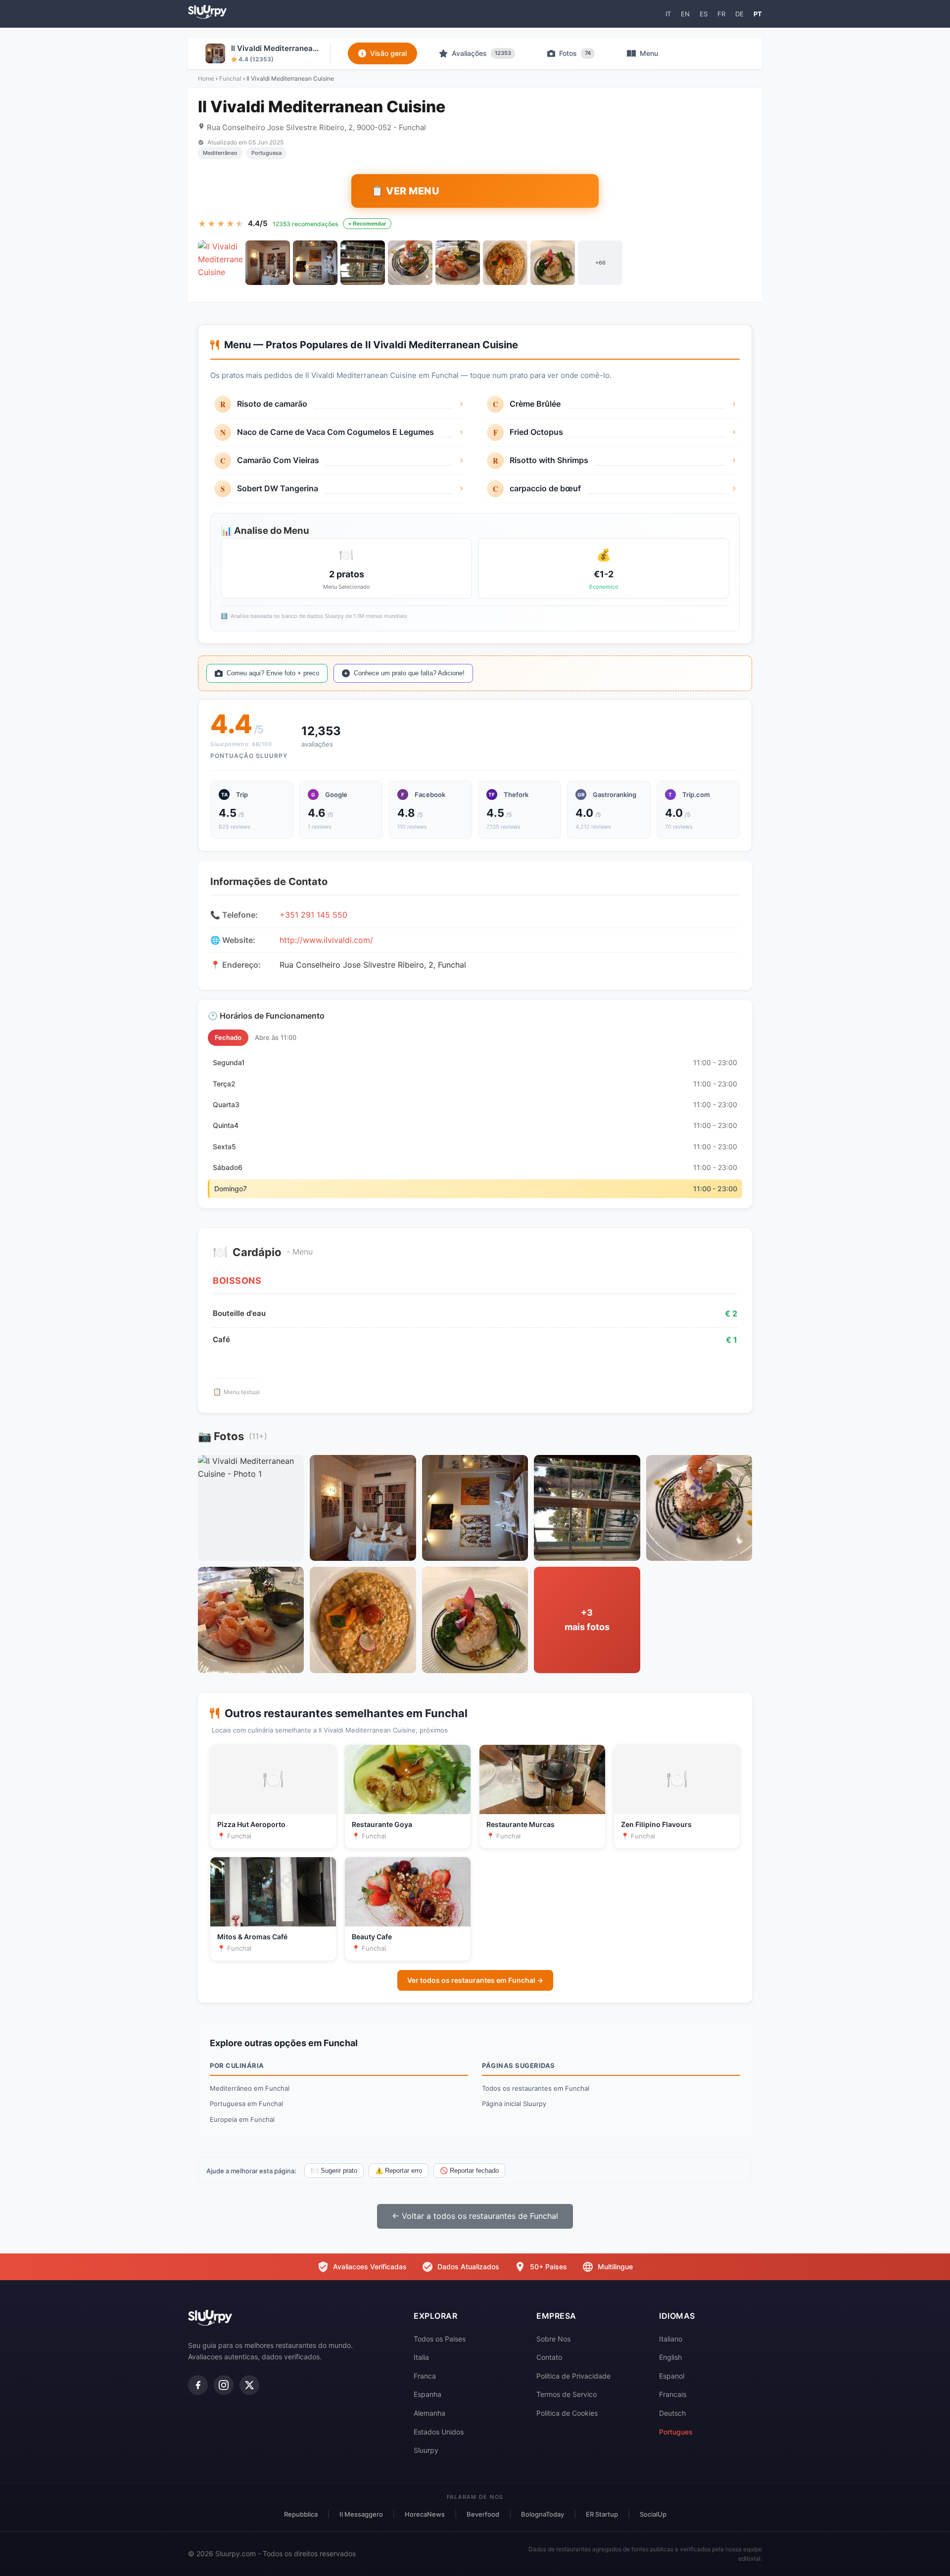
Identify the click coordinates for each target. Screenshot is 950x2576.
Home (206, 78)
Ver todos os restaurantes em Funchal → (475, 1980)
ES (704, 14)
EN (685, 14)
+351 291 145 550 (313, 915)
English (670, 2357)
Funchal (230, 78)
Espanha (427, 2394)
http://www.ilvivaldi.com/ (326, 940)
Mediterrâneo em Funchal (250, 2088)
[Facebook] (198, 2385)
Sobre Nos (553, 2339)
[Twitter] (249, 2385)
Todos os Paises (440, 2339)
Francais (673, 2394)
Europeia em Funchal (242, 2119)
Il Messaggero (361, 2514)
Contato (549, 2357)
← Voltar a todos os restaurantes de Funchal (475, 2216)
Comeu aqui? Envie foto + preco (273, 673)
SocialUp (653, 2514)
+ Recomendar (367, 224)
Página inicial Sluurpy (514, 2104)
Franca (425, 2376)
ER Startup (602, 2514)
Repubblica (301, 2514)
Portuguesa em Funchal (246, 2104)
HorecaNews (425, 2514)
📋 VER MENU (405, 191)
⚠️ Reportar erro (399, 2171)
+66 (600, 263)
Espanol (672, 2376)
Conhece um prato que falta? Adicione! (409, 673)
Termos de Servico (567, 2394)
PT (758, 14)
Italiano (671, 2339)
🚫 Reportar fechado (469, 2171)
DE (739, 14)
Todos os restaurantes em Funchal (536, 2088)
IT (668, 14)
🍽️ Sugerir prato (334, 2171)
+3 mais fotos (587, 1620)
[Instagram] (224, 2385)
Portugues (676, 2432)
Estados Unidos (439, 2432)
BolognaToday (543, 2514)
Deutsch (672, 2413)
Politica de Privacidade (573, 2376)
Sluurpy (426, 2450)
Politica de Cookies (567, 2413)
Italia (421, 2357)
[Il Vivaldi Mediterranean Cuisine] (220, 263)
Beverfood (483, 2514)
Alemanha (429, 2413)
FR (721, 14)
